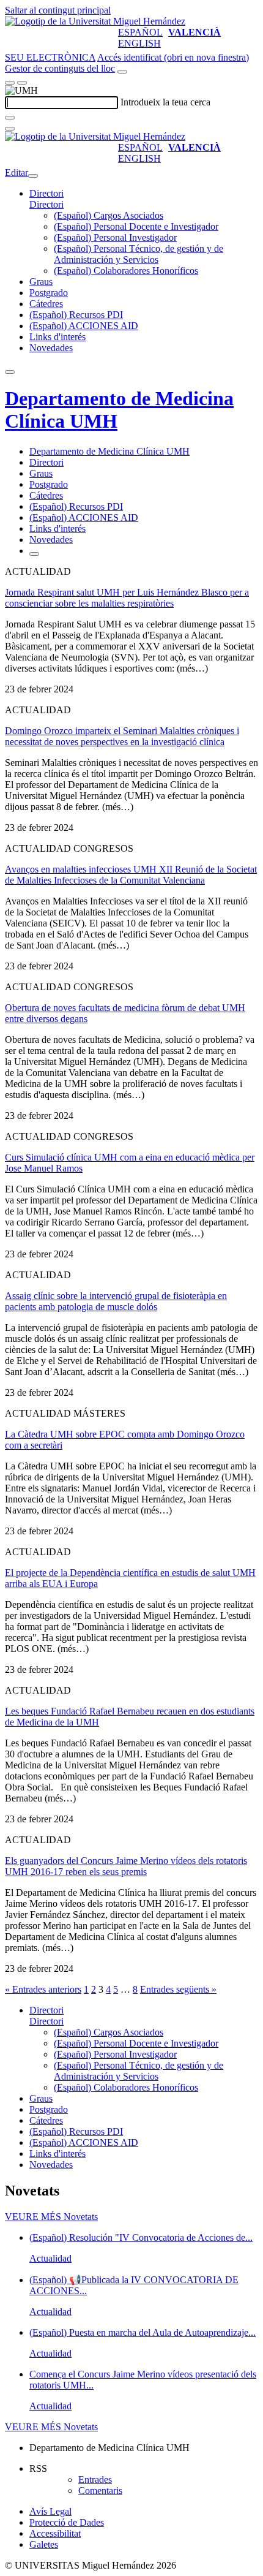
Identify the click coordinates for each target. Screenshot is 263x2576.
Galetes (44, 2544)
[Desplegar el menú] (22, 83)
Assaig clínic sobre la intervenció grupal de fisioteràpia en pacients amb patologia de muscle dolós (116, 1301)
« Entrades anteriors (43, 1989)
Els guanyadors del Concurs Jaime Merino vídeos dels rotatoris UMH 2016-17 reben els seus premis (126, 1866)
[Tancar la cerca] (10, 129)
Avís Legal (50, 2511)
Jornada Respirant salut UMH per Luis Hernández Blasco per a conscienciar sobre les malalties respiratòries (127, 598)
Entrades (95, 2479)
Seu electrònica (50, 57)
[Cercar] (10, 118)
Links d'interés (57, 337)
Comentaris (100, 2491)
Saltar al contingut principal (58, 10)
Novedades (51, 348)
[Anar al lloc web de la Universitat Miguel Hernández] (95, 21)
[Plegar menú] (33, 176)
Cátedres (46, 304)
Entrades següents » (178, 1989)
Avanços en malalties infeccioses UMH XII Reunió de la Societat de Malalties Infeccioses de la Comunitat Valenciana (131, 875)
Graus (41, 282)
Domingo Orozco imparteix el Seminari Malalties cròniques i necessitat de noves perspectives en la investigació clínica (122, 736)
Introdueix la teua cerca (165, 102)
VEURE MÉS (51, 2217)
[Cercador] (122, 72)
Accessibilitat (55, 2533)
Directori (46, 193)
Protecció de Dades (67, 2522)
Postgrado (49, 293)
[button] (46, 204)
